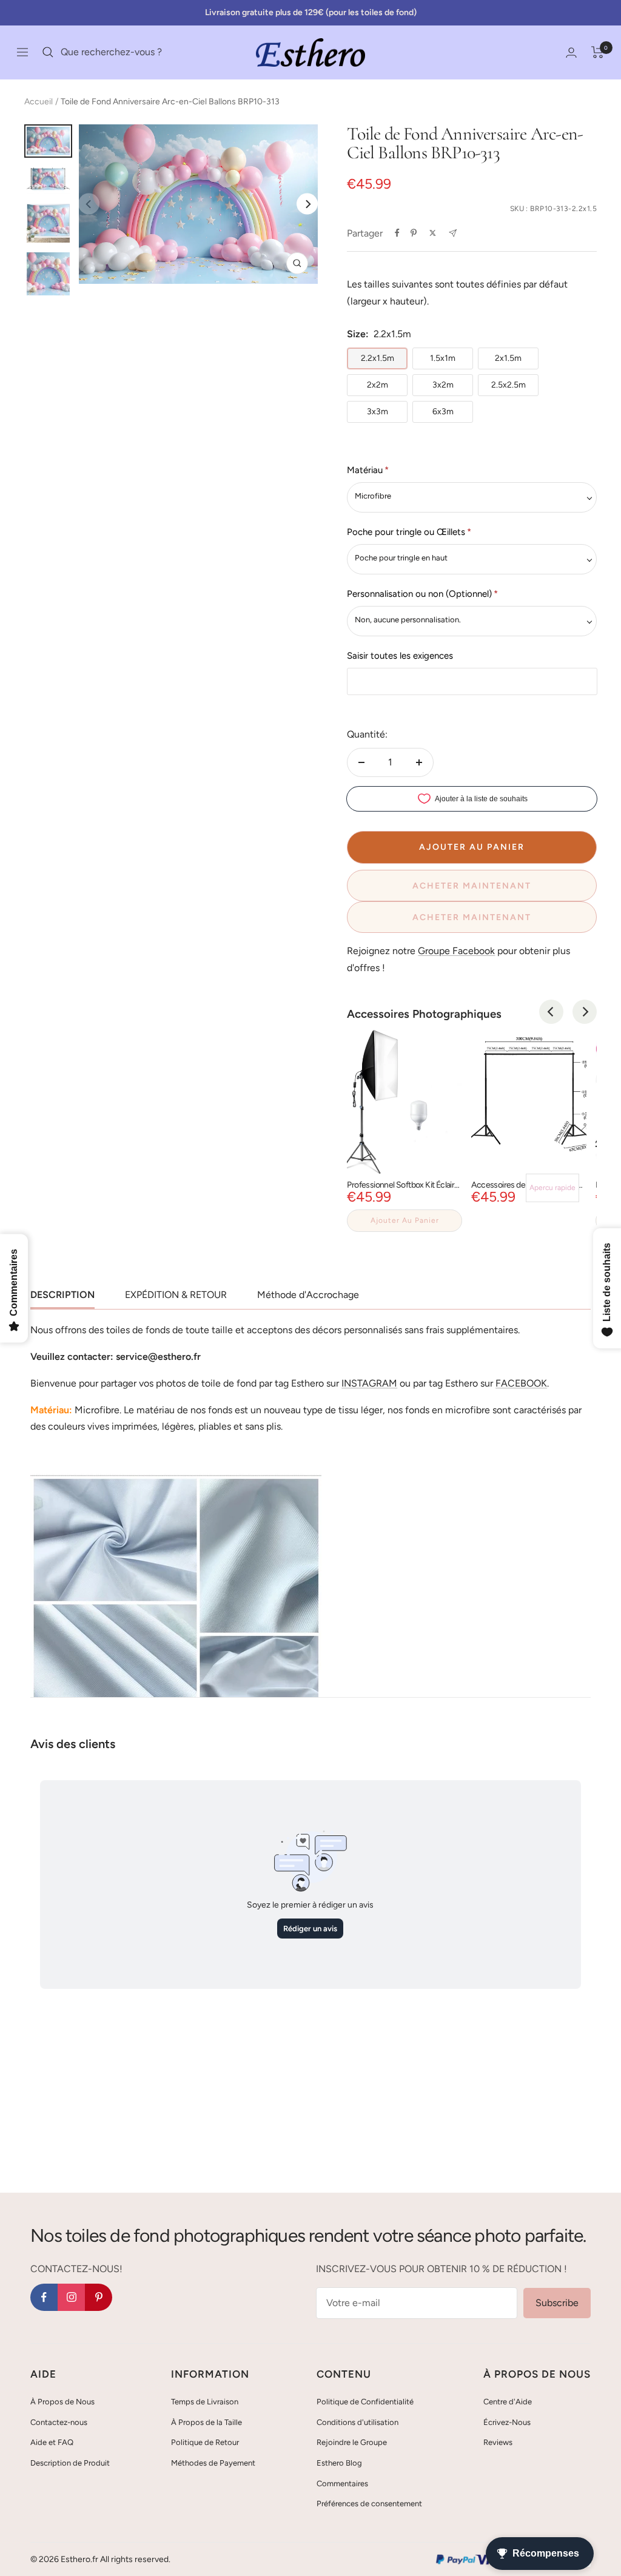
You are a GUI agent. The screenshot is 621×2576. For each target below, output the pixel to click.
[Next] (307, 204)
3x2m (443, 385)
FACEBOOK (521, 1383)
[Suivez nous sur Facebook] (44, 2297)
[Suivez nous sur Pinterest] (99, 2297)
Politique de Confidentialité (365, 2402)
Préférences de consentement (369, 2504)
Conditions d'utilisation (357, 2422)
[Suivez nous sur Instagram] (71, 2297)
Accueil (39, 102)
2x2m (378, 385)
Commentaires (342, 2484)
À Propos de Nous (62, 2402)
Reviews (498, 2442)
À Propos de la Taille (206, 2422)
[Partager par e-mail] (453, 233)
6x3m (443, 412)
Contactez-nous (59, 2422)
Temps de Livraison (205, 2402)
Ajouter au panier (405, 1220)
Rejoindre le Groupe (352, 2442)
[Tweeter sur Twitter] (433, 233)
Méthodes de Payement (213, 2463)
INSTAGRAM (369, 1383)
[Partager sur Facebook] (397, 233)
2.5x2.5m (509, 385)
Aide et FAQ (52, 2442)
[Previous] (551, 1012)
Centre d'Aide (508, 2402)
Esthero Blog (339, 2463)
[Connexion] (571, 52)
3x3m (378, 412)
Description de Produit (70, 2463)
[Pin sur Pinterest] (414, 233)
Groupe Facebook (456, 951)
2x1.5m (508, 358)
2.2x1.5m (378, 358)
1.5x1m (443, 358)
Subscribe (557, 2303)
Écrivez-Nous (507, 2422)
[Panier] (598, 52)
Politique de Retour (205, 2442)
